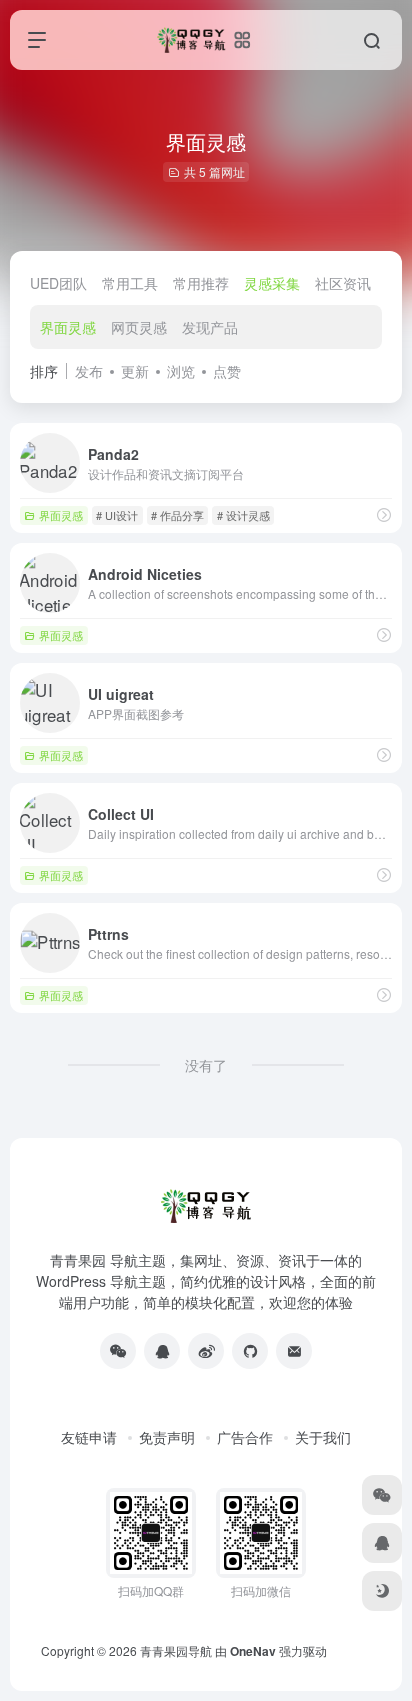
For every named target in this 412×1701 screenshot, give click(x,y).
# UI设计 (117, 515)
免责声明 (167, 1437)
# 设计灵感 (243, 515)
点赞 (227, 371)
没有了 (206, 1065)
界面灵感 (68, 327)
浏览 (181, 371)
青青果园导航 (176, 1650)
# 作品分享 (177, 515)
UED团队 (58, 283)
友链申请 (89, 1437)
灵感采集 (272, 283)
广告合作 (245, 1437)
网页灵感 (139, 327)
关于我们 (323, 1437)
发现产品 (210, 327)
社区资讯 (343, 283)
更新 (135, 371)
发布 (89, 371)
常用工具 (130, 283)
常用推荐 (201, 283)
